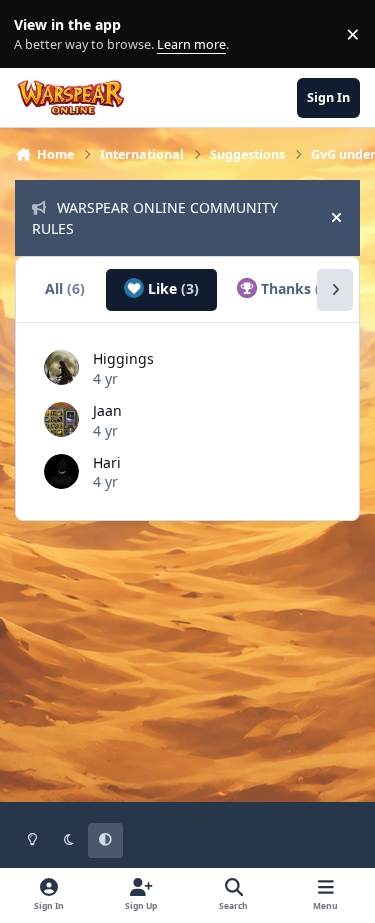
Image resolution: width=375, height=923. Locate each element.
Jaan (107, 410)
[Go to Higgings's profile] (61, 367)
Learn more (38, 34)
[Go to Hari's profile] (61, 471)
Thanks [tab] (295, 288)
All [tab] (65, 288)
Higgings (123, 358)
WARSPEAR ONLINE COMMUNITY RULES (155, 218)
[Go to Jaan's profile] (61, 419)
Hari (107, 462)
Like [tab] (171, 288)
